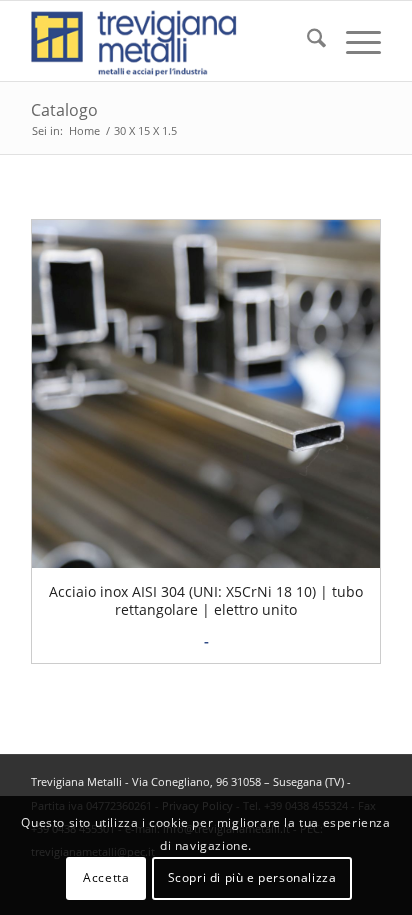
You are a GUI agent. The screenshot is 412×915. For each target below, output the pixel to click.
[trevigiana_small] (171, 41)
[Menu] (353, 41)
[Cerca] (306, 41)
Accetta (106, 877)
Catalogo (64, 110)
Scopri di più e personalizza (252, 877)
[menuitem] (306, 41)
